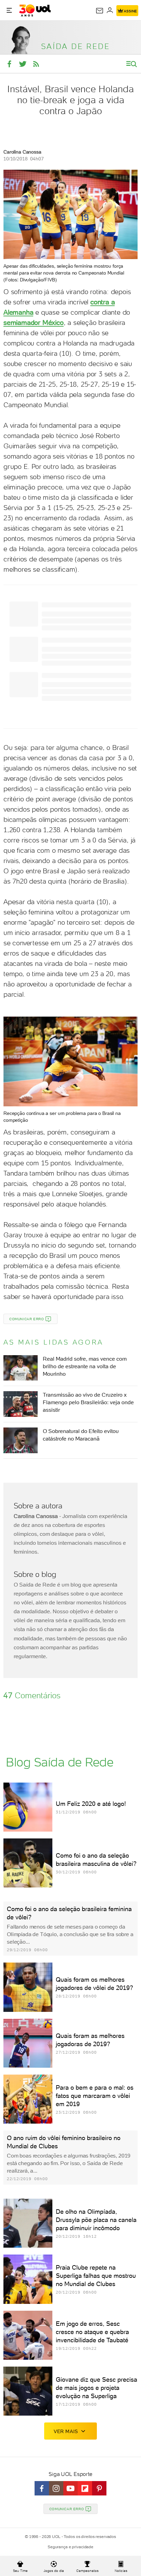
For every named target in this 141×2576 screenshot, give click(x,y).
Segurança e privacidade (70, 2547)
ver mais (66, 2431)
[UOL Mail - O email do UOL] (100, 11)
